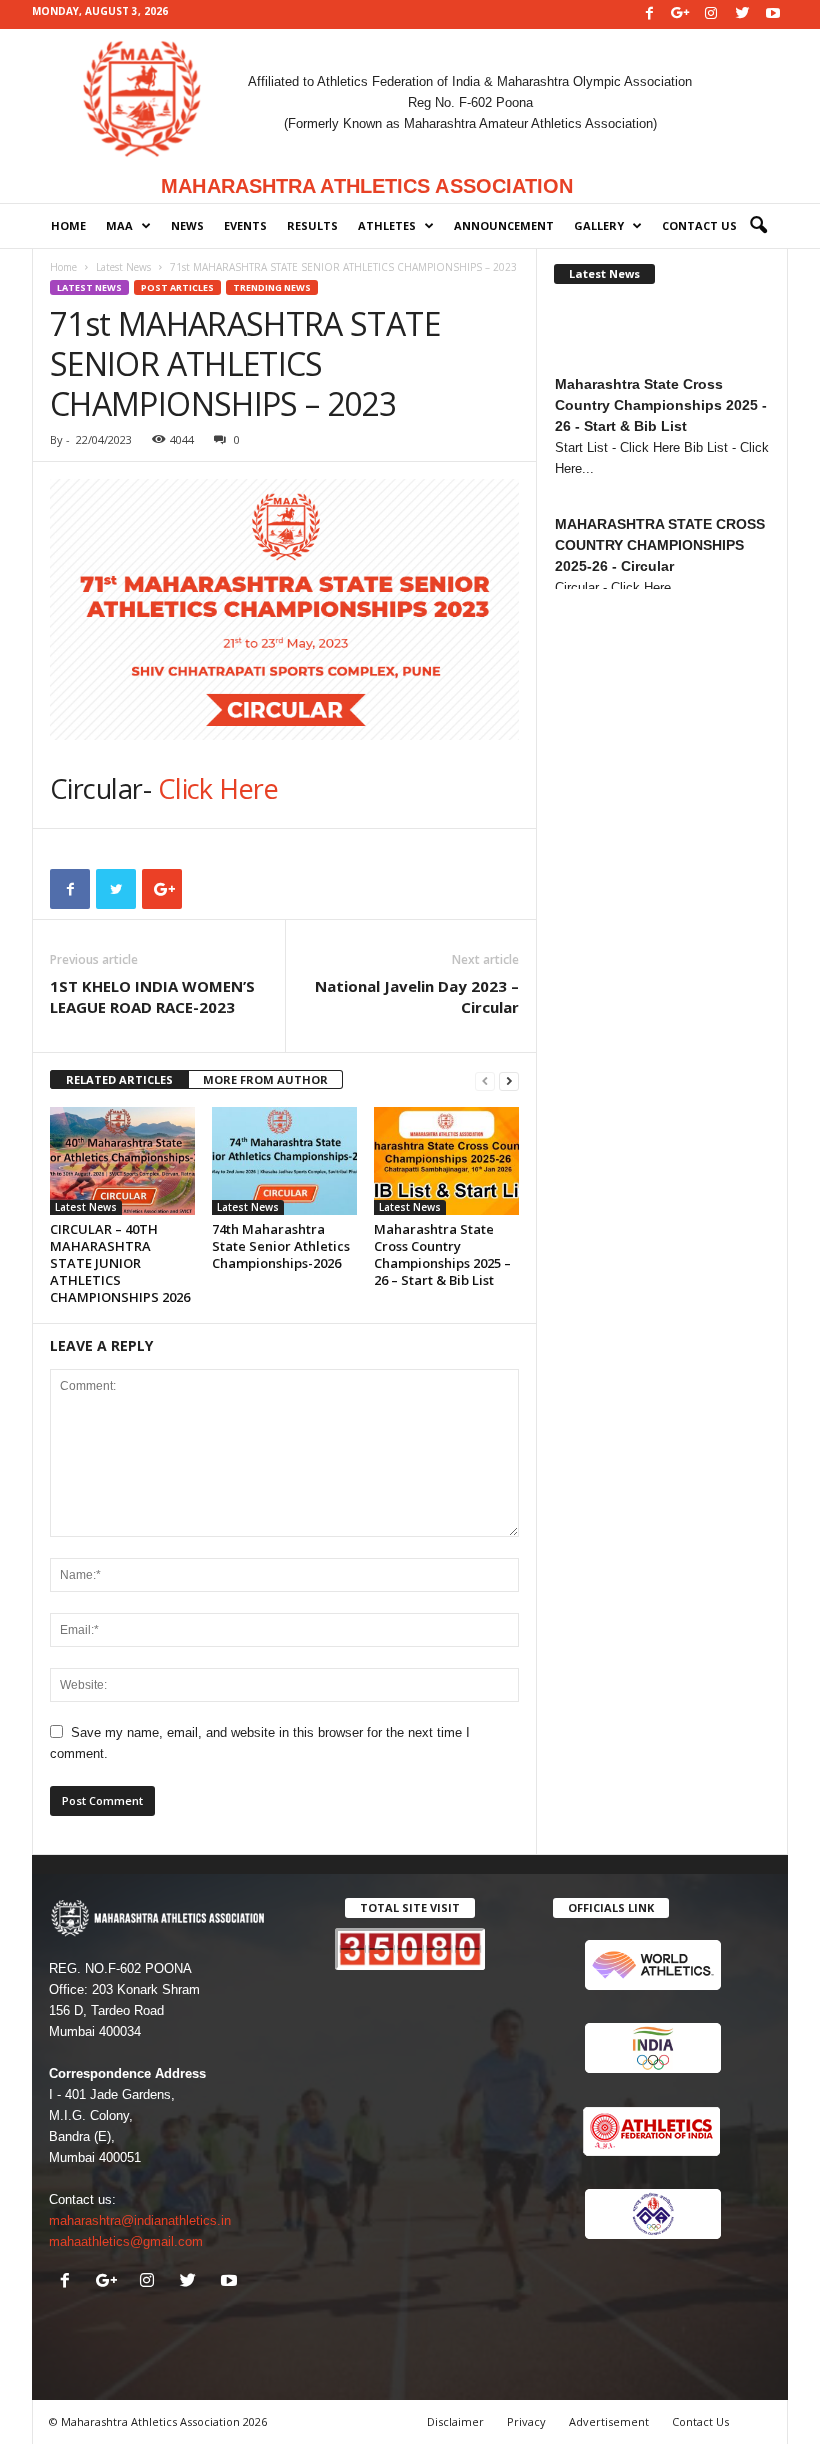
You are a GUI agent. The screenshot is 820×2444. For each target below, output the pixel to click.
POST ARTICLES (177, 287)
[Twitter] (742, 14)
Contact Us (700, 2421)
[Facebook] (649, 14)
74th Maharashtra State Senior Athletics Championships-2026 (281, 1246)
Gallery (599, 225)
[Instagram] (711, 14)
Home (68, 225)
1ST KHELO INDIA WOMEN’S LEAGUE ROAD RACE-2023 (152, 996)
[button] (758, 226)
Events (245, 225)
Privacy (526, 2421)
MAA (119, 225)
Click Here (218, 788)
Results (312, 225)
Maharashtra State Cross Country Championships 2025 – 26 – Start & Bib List (442, 1254)
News (187, 225)
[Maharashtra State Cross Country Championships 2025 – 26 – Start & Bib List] (446, 1161)
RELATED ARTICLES (119, 1079)
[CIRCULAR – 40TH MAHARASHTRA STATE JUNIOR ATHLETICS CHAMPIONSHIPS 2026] (122, 1161)
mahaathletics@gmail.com (126, 2241)
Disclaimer (455, 2421)
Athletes (387, 225)
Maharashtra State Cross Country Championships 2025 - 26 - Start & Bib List (661, 349)
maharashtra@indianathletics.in (140, 2220)
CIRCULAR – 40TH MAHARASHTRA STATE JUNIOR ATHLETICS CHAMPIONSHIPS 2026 (120, 1263)
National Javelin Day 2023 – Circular (417, 996)
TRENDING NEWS (272, 287)
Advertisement (609, 2421)
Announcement (504, 225)
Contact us (699, 225)
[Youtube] (773, 14)
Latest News (123, 267)
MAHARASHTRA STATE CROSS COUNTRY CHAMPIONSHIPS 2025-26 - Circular (660, 489)
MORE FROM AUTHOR (265, 1079)
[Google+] (680, 14)
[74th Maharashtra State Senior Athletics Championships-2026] (284, 1161)
